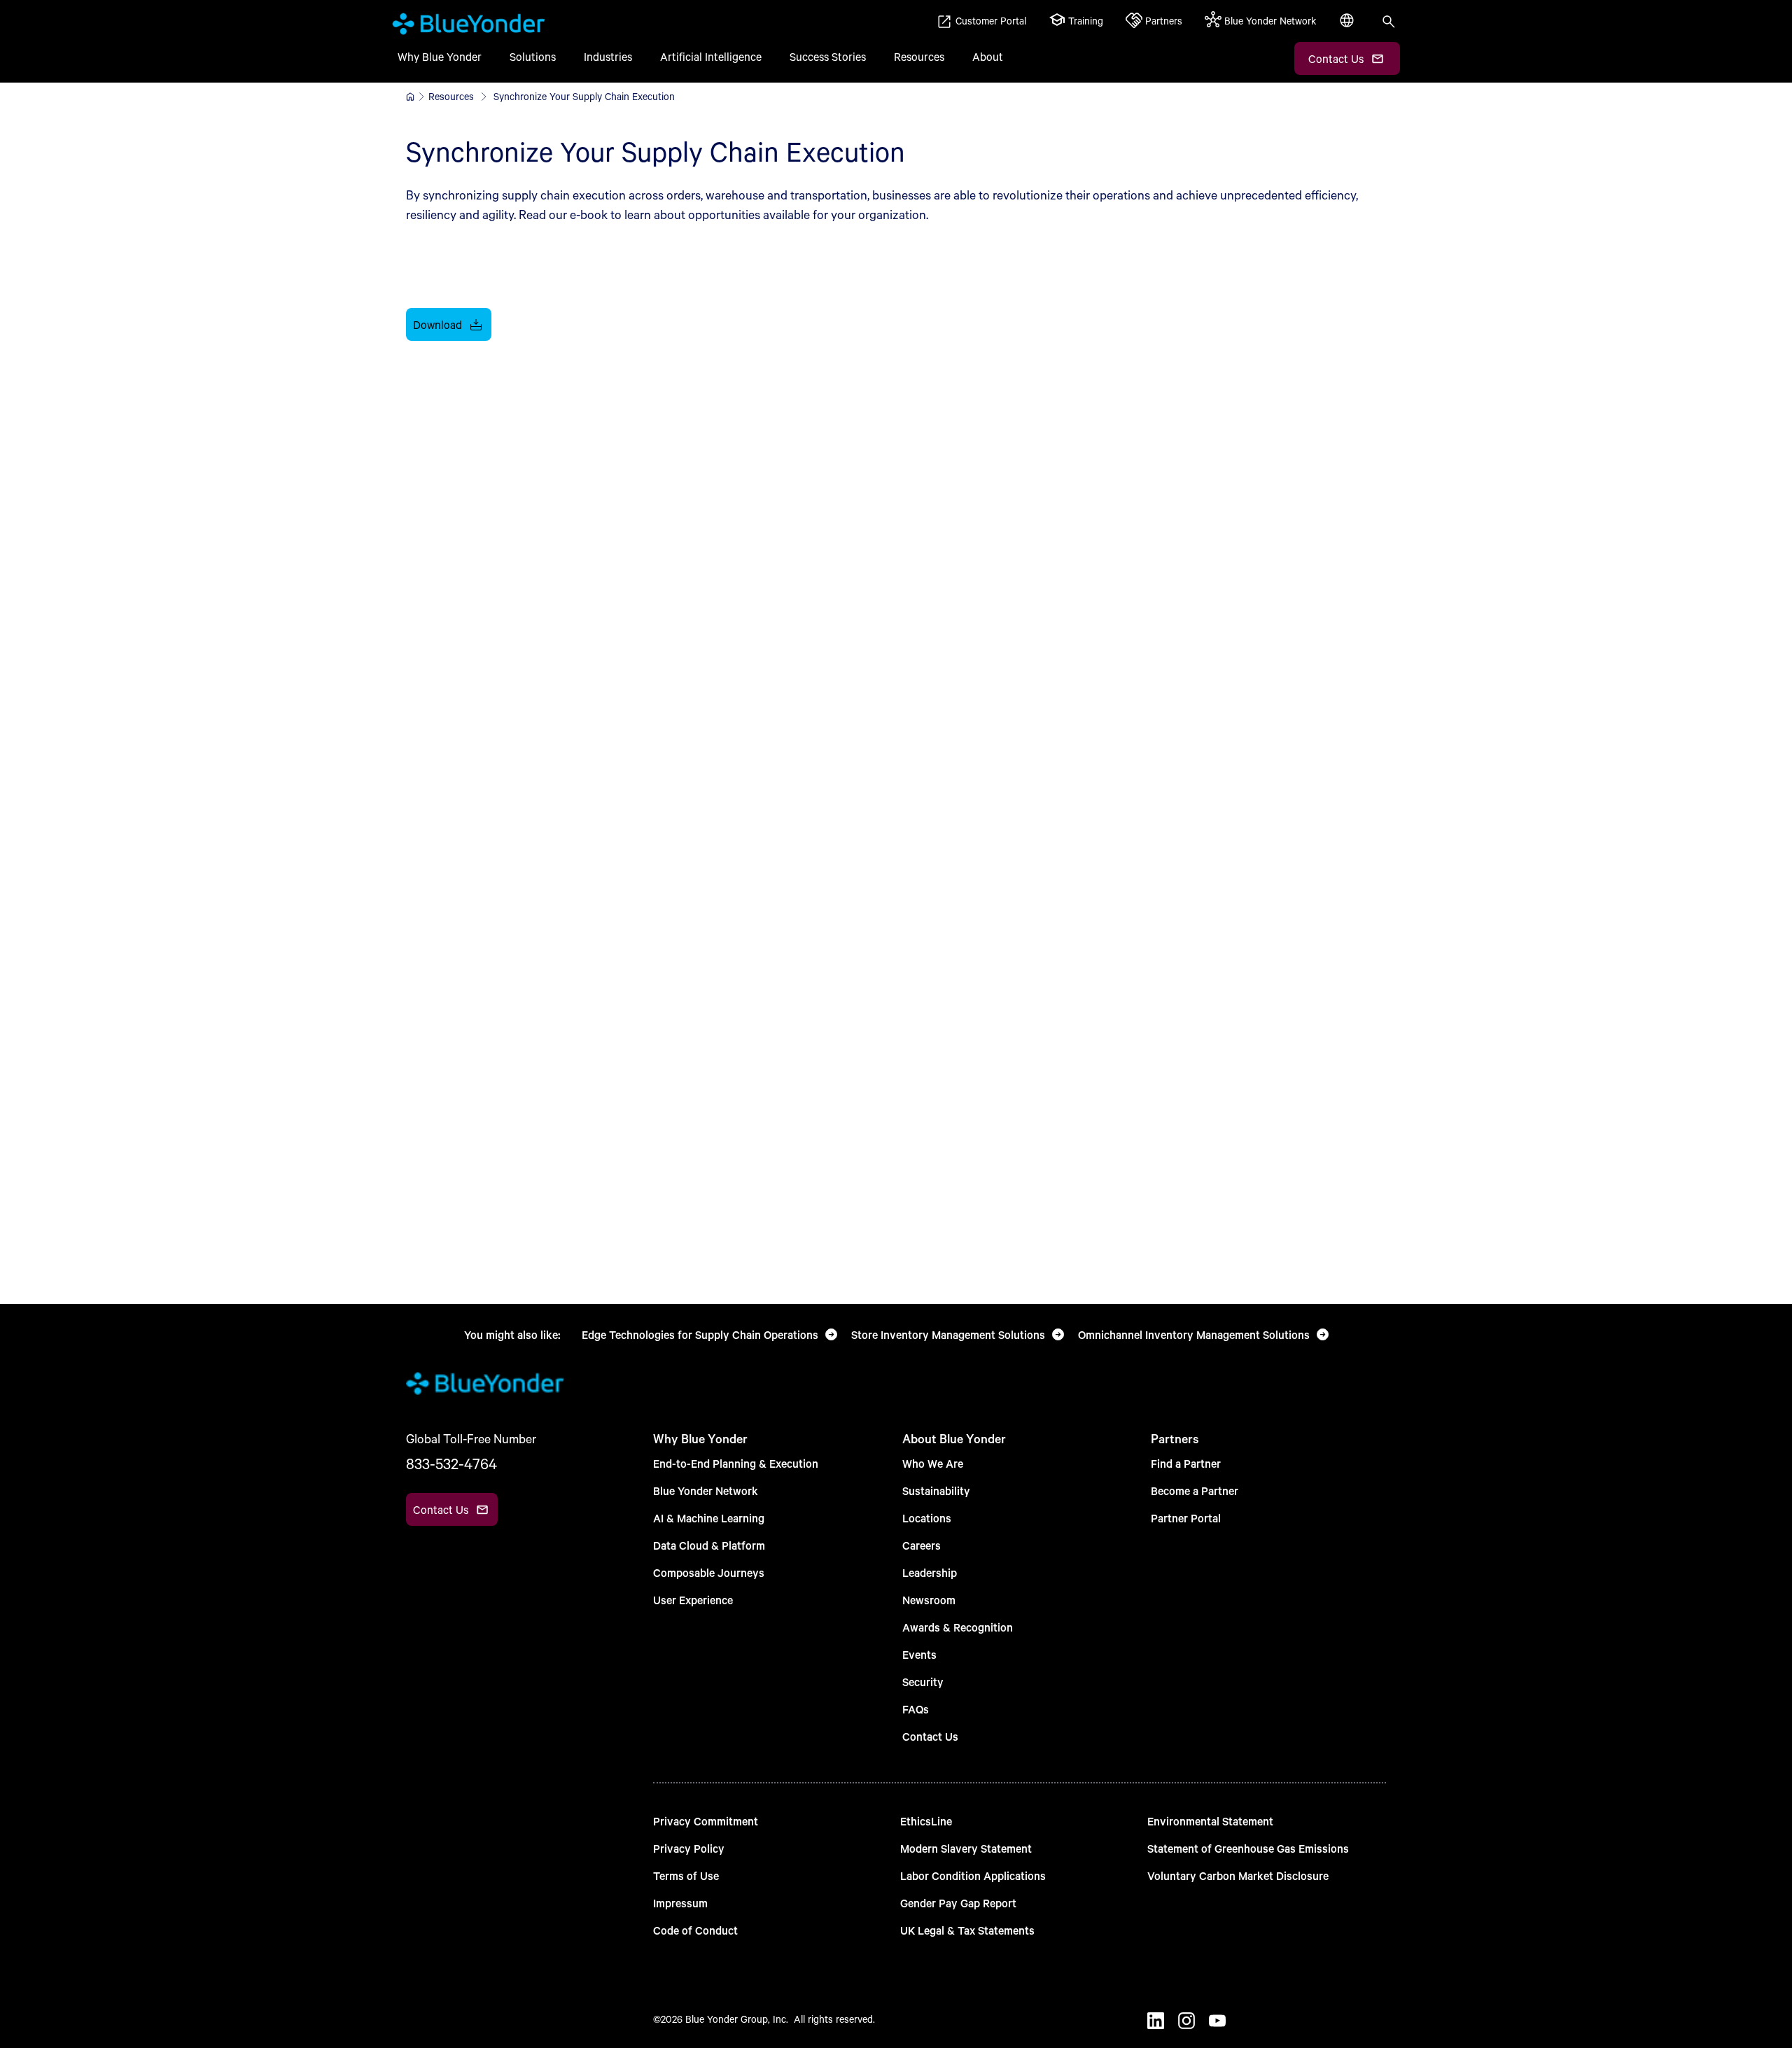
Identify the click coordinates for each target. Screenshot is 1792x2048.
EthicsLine (926, 1821)
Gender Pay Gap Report (958, 1903)
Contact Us (930, 1736)
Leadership (930, 1572)
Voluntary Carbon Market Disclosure (1238, 1875)
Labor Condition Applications (973, 1875)
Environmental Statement (1210, 1821)
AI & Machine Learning (709, 1518)
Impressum (680, 1903)
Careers (922, 1545)
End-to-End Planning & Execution (736, 1463)
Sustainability (936, 1491)
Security (923, 1682)
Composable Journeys (709, 1572)
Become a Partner (1195, 1491)
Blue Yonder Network (706, 1491)
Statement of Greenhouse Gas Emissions (1248, 1848)
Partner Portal (1186, 1518)
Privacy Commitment (706, 1821)
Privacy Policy (689, 1848)
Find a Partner (1186, 1463)
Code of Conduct (695, 1930)
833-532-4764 (451, 1464)
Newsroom (929, 1600)
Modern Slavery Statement (966, 1848)
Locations (927, 1518)
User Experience (693, 1600)
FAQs (916, 1709)
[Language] (1348, 28)
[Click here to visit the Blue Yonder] (410, 97)
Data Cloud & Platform (709, 1545)
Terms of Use (686, 1875)
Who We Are (933, 1463)
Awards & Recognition (958, 1627)
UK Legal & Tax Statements (967, 1930)
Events (919, 1654)
